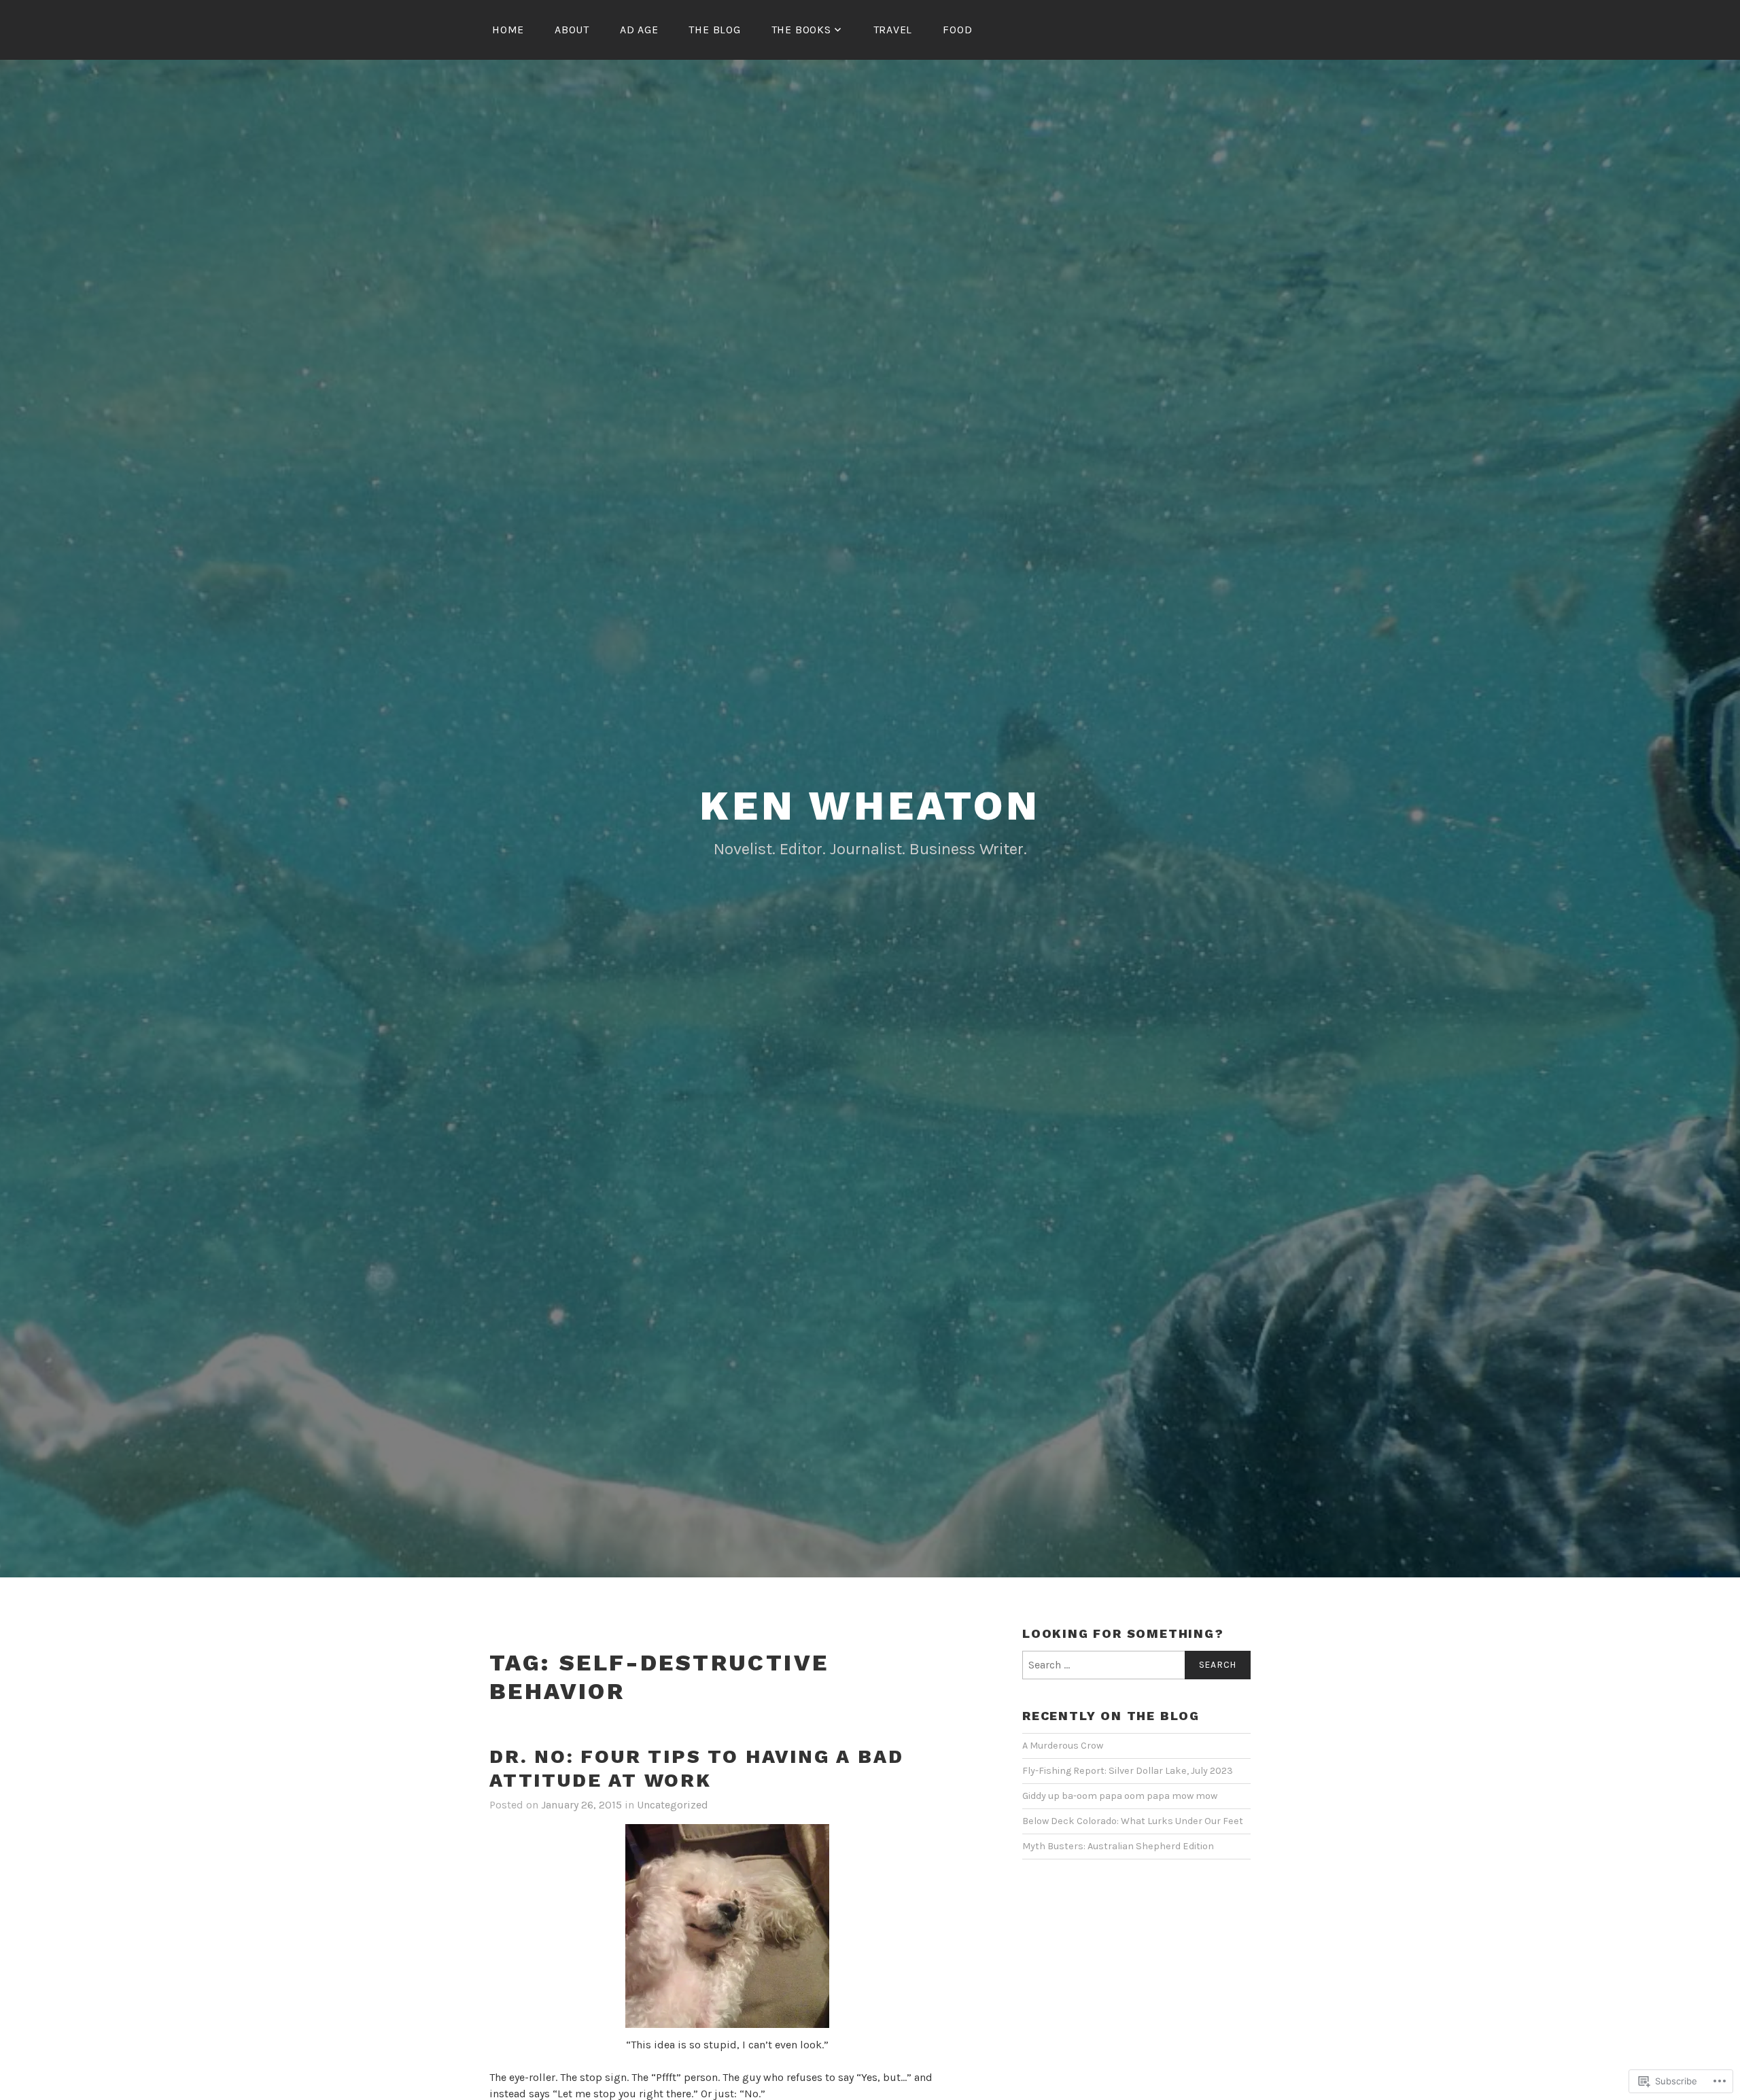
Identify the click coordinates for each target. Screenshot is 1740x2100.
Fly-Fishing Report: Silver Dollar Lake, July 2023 (1128, 1771)
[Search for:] (1136, 1665)
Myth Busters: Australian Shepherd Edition (1118, 1846)
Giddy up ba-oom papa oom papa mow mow (1120, 1796)
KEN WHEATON (870, 806)
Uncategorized (673, 1805)
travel (893, 30)
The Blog (714, 30)
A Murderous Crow (1063, 1746)
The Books (801, 30)
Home (508, 30)
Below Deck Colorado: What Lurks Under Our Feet (1133, 1821)
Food (957, 30)
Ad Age (639, 30)
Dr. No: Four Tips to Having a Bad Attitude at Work (696, 1768)
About (572, 30)
